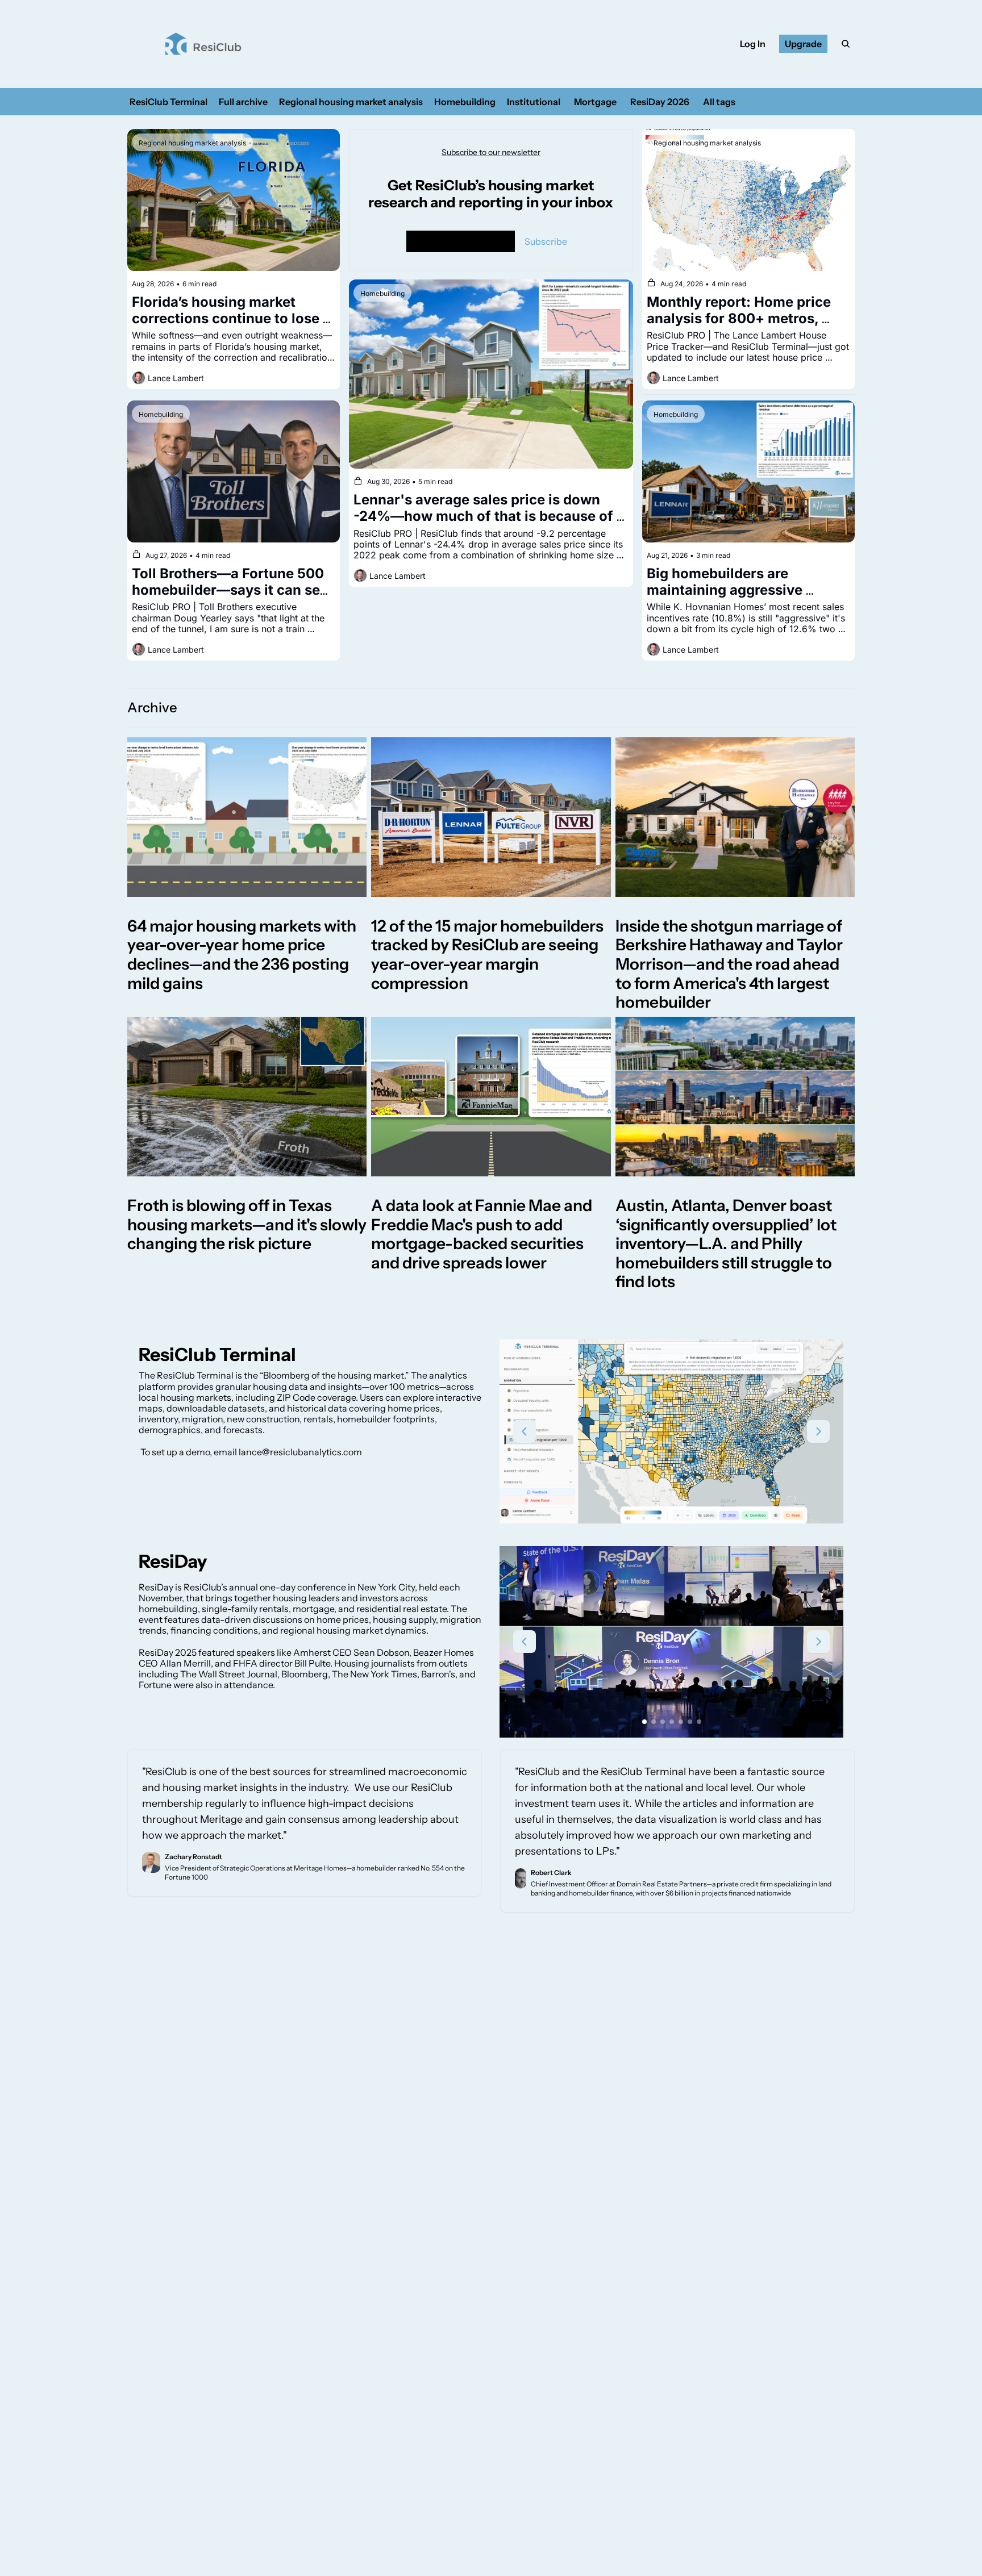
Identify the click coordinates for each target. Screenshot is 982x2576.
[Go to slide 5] (681, 1722)
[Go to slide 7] (699, 1722)
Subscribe (546, 241)
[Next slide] (818, 1431)
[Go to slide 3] (676, 1508)
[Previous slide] (525, 1431)
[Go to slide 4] (685, 1508)
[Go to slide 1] (658, 1508)
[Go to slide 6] (690, 1722)
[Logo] (203, 44)
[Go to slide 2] (667, 1508)
